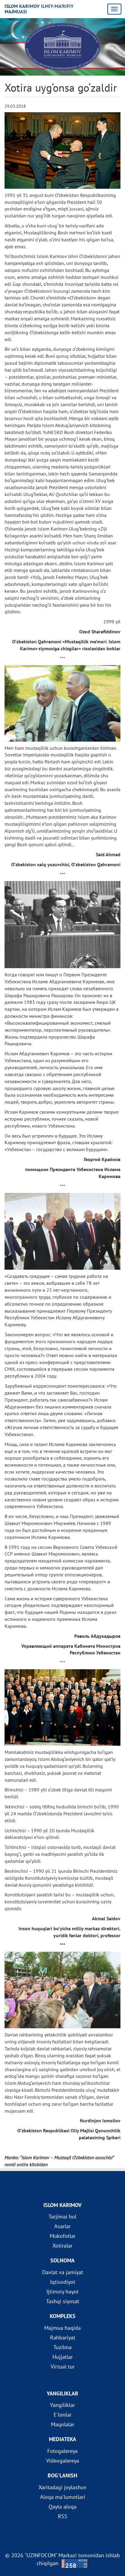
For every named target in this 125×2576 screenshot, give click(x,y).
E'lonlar (63, 2415)
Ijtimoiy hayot (62, 2292)
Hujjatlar (63, 2357)
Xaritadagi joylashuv (62, 2487)
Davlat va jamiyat (63, 2272)
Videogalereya (63, 2461)
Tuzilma (62, 2347)
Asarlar (62, 2226)
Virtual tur (63, 2367)
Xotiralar (62, 2246)
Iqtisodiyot (63, 2282)
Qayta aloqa (62, 2507)
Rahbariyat (63, 2338)
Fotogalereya (62, 2451)
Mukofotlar (63, 2236)
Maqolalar (63, 2424)
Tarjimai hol (62, 2217)
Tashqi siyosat (63, 2301)
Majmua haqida (62, 2328)
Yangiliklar (62, 2405)
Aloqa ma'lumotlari (63, 2497)
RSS (63, 2516)
